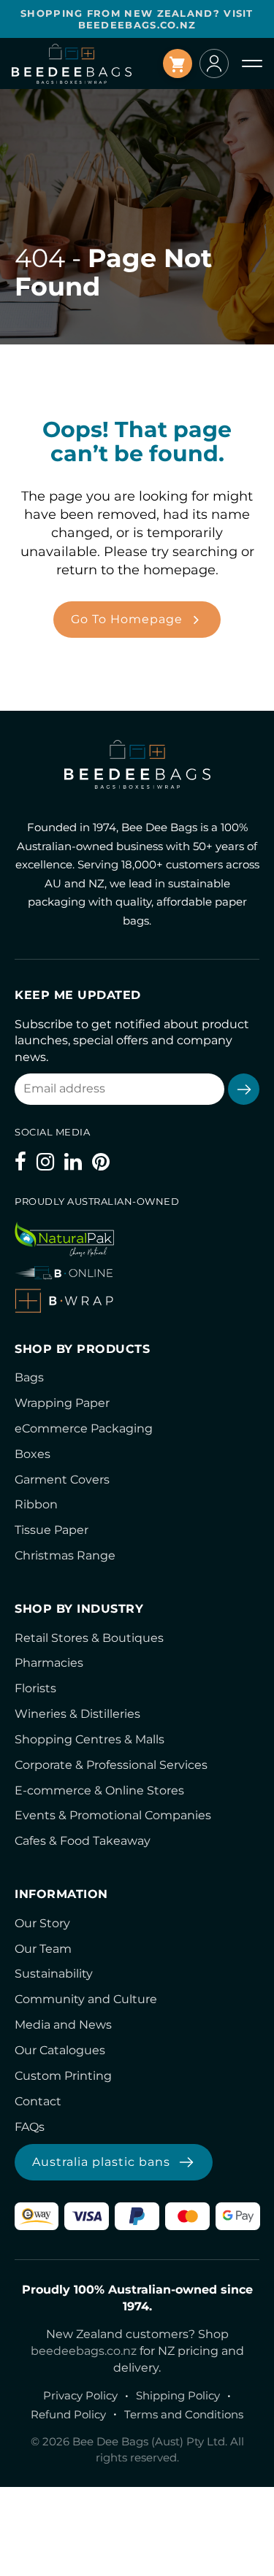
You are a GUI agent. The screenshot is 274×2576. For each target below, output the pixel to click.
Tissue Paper (52, 1530)
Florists (35, 1688)
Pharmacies (49, 1663)
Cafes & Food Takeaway (83, 1841)
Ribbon (36, 1504)
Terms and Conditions (184, 2414)
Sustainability (54, 1974)
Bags (29, 1377)
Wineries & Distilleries (77, 1714)
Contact (38, 2101)
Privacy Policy (80, 2395)
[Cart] (178, 63)
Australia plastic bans (101, 2162)
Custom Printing (63, 2076)
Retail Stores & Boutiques (89, 1638)
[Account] (214, 63)
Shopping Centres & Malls (90, 1739)
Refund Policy (68, 2414)
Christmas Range (65, 1555)
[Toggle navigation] (252, 63)
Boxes (33, 1454)
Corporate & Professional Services (111, 1765)
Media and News (63, 2025)
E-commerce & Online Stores (99, 1790)
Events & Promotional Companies (113, 1815)
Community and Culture (86, 1999)
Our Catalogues (60, 2050)
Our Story (42, 1923)
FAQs (30, 2127)
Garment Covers (62, 1480)
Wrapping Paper (62, 1403)
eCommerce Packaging (84, 1428)
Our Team (43, 1949)
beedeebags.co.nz (84, 2351)
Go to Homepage (127, 619)
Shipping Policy (178, 2395)
